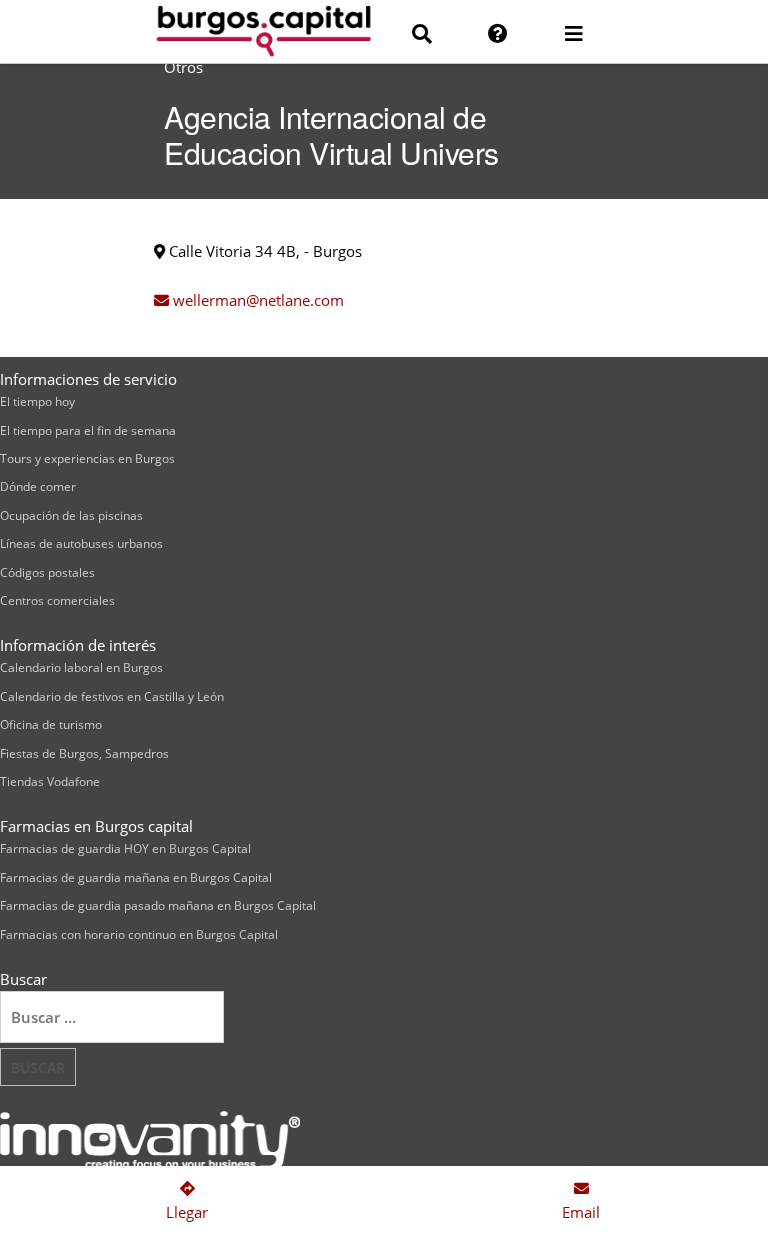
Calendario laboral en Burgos (81, 667)
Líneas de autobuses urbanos (81, 543)
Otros (183, 67)
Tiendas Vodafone (50, 781)
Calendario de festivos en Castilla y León (112, 696)
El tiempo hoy (37, 401)
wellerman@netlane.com (256, 300)
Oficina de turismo (51, 724)
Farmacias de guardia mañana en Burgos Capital (136, 877)
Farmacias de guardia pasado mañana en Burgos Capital (158, 905)
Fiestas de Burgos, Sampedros (84, 753)
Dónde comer (38, 486)
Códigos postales (47, 572)
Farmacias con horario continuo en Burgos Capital (139, 934)
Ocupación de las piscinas (71, 515)
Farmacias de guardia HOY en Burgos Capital (125, 848)
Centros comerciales (57, 600)
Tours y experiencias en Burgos (87, 458)
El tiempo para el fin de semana (88, 430)
